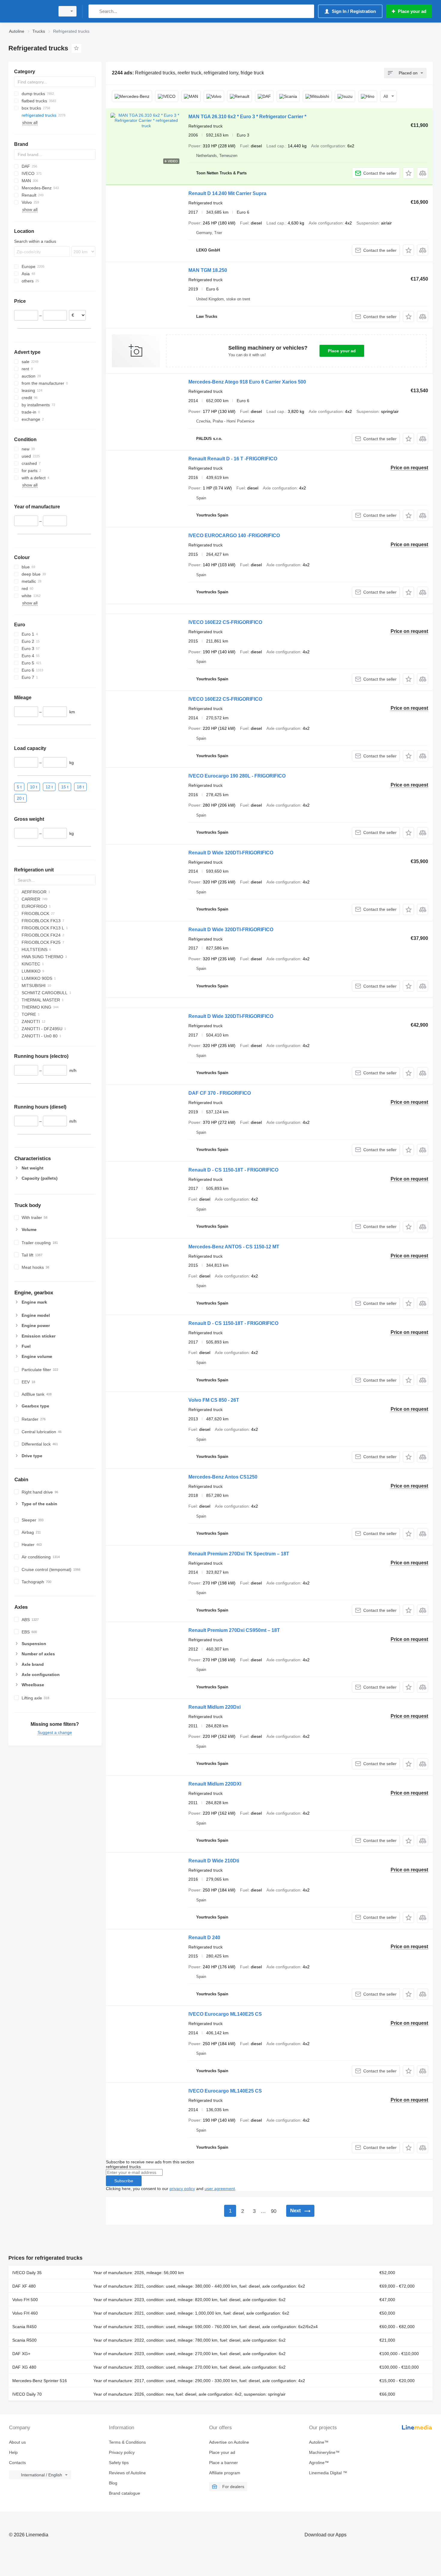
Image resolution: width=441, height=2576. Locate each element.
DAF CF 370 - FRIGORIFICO (220, 1093)
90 (274, 2211)
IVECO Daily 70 (27, 2394)
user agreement (220, 2189)
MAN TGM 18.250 (208, 270)
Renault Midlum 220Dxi (214, 1707)
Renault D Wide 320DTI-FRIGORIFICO (231, 853)
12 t (49, 787)
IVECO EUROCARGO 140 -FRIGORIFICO (234, 536)
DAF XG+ (21, 2354)
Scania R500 (24, 2340)
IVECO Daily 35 (27, 2273)
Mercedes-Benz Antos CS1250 (223, 1477)
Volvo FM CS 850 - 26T (214, 1400)
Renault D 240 (204, 1938)
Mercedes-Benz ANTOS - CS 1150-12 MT (234, 1247)
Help (13, 2452)
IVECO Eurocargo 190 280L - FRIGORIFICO (237, 776)
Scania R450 (24, 2327)
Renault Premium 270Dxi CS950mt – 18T (234, 1630)
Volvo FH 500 (25, 2300)
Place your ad (342, 351)
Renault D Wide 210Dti (214, 1861)
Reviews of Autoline (127, 2473)
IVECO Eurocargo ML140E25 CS (225, 2014)
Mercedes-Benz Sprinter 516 (40, 2381)
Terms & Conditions (127, 2442)
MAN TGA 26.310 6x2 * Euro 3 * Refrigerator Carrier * (247, 117)
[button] (408, 173)
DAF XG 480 (24, 2367)
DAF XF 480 (24, 2286)
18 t (80, 787)
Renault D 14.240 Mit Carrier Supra (227, 193)
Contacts (17, 2463)
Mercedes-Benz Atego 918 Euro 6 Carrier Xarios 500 (247, 382)
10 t (34, 787)
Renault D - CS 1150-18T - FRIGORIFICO (233, 1170)
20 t (20, 798)
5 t (19, 787)
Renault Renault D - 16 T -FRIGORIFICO (233, 459)
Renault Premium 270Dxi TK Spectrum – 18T (239, 1554)
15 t (65, 787)
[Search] (94, 11)
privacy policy (182, 2189)
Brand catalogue (124, 2493)
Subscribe (124, 2181)
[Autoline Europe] (30, 11)
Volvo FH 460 (25, 2313)
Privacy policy (122, 2452)
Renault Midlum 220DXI (215, 1784)
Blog (113, 2483)
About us (17, 2442)
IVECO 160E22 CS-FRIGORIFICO (225, 622)
